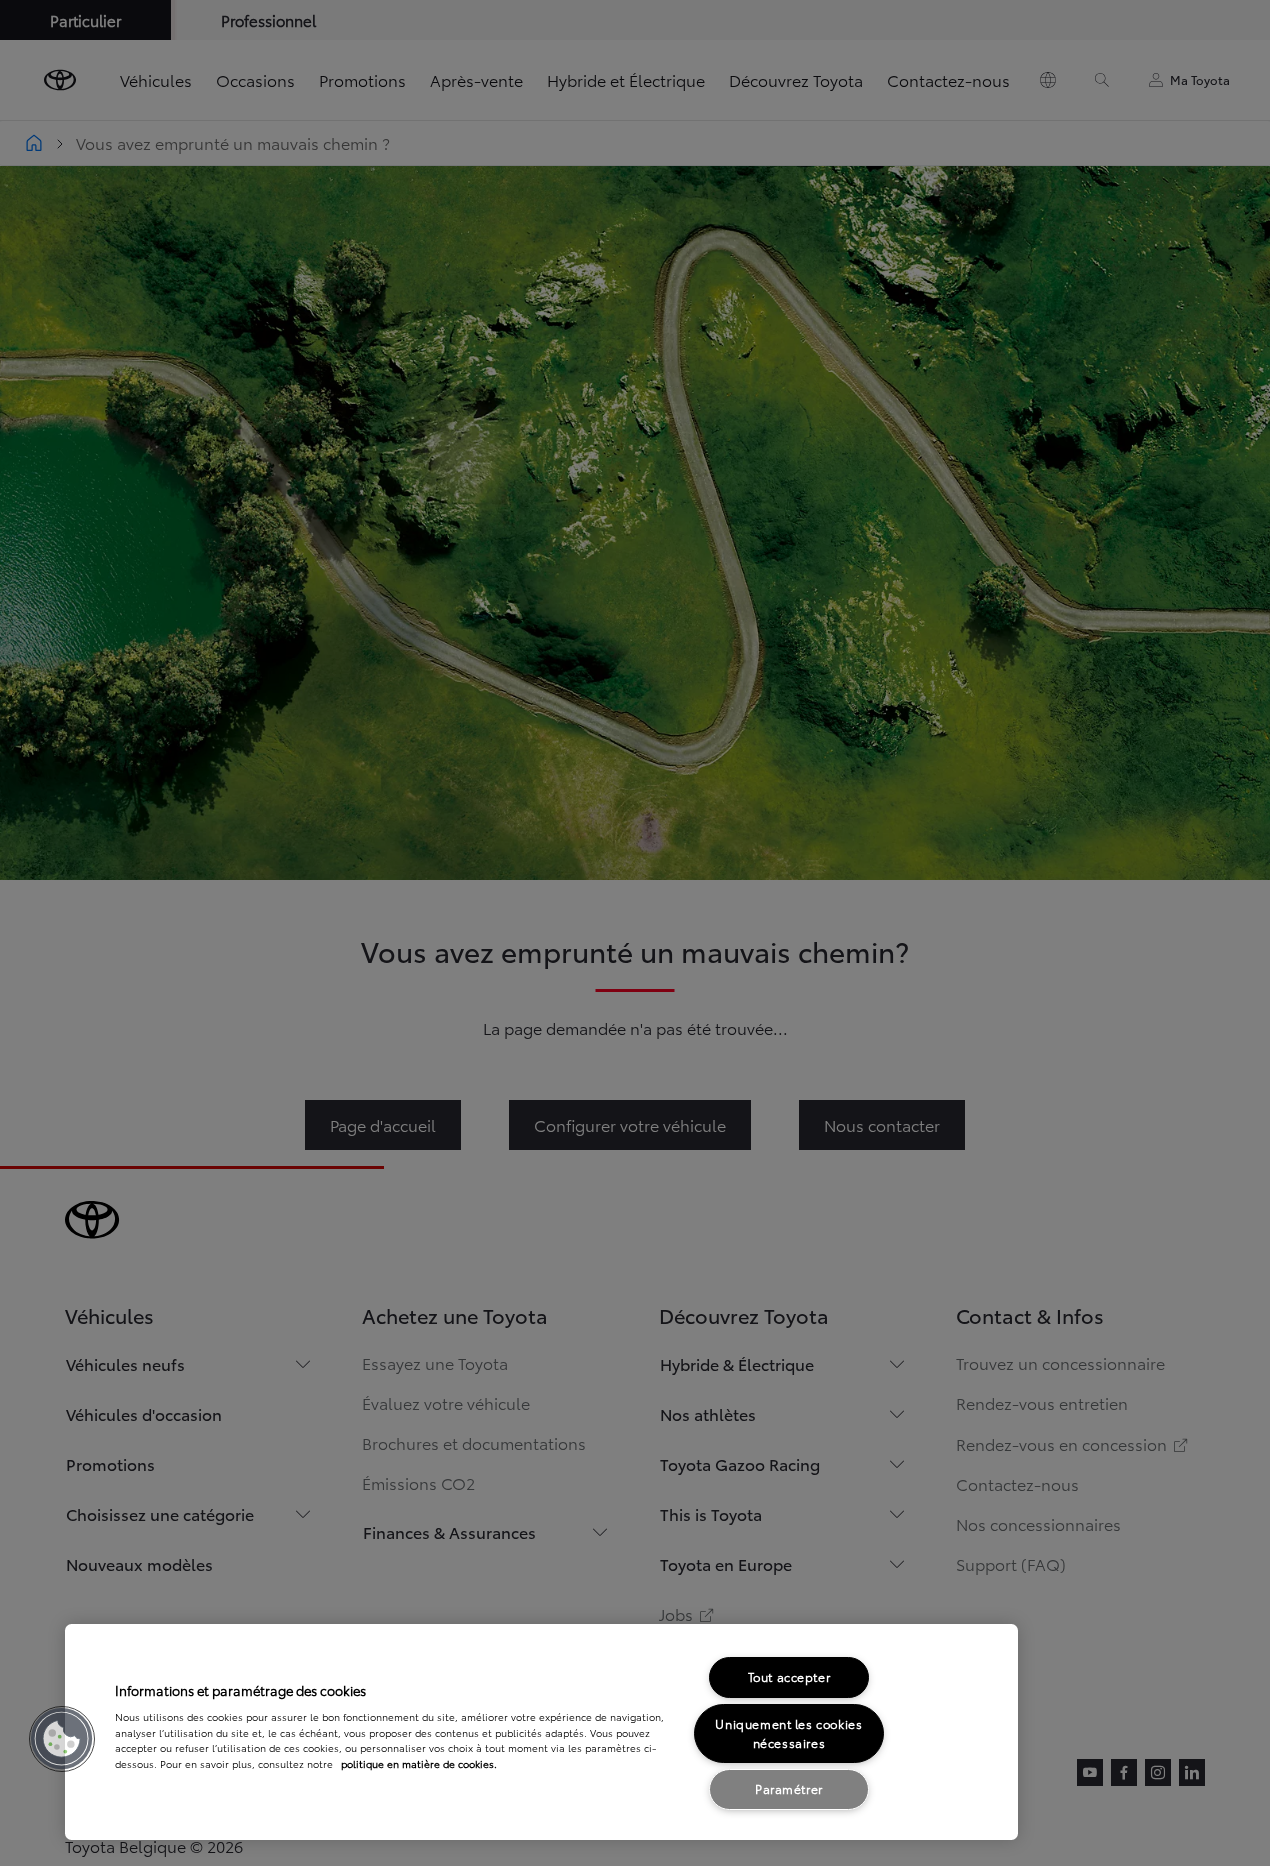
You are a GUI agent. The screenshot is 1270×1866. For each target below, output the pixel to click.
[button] (62, 1739)
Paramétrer (789, 1788)
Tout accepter (789, 1676)
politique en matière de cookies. (419, 1763)
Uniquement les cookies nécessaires (788, 1733)
